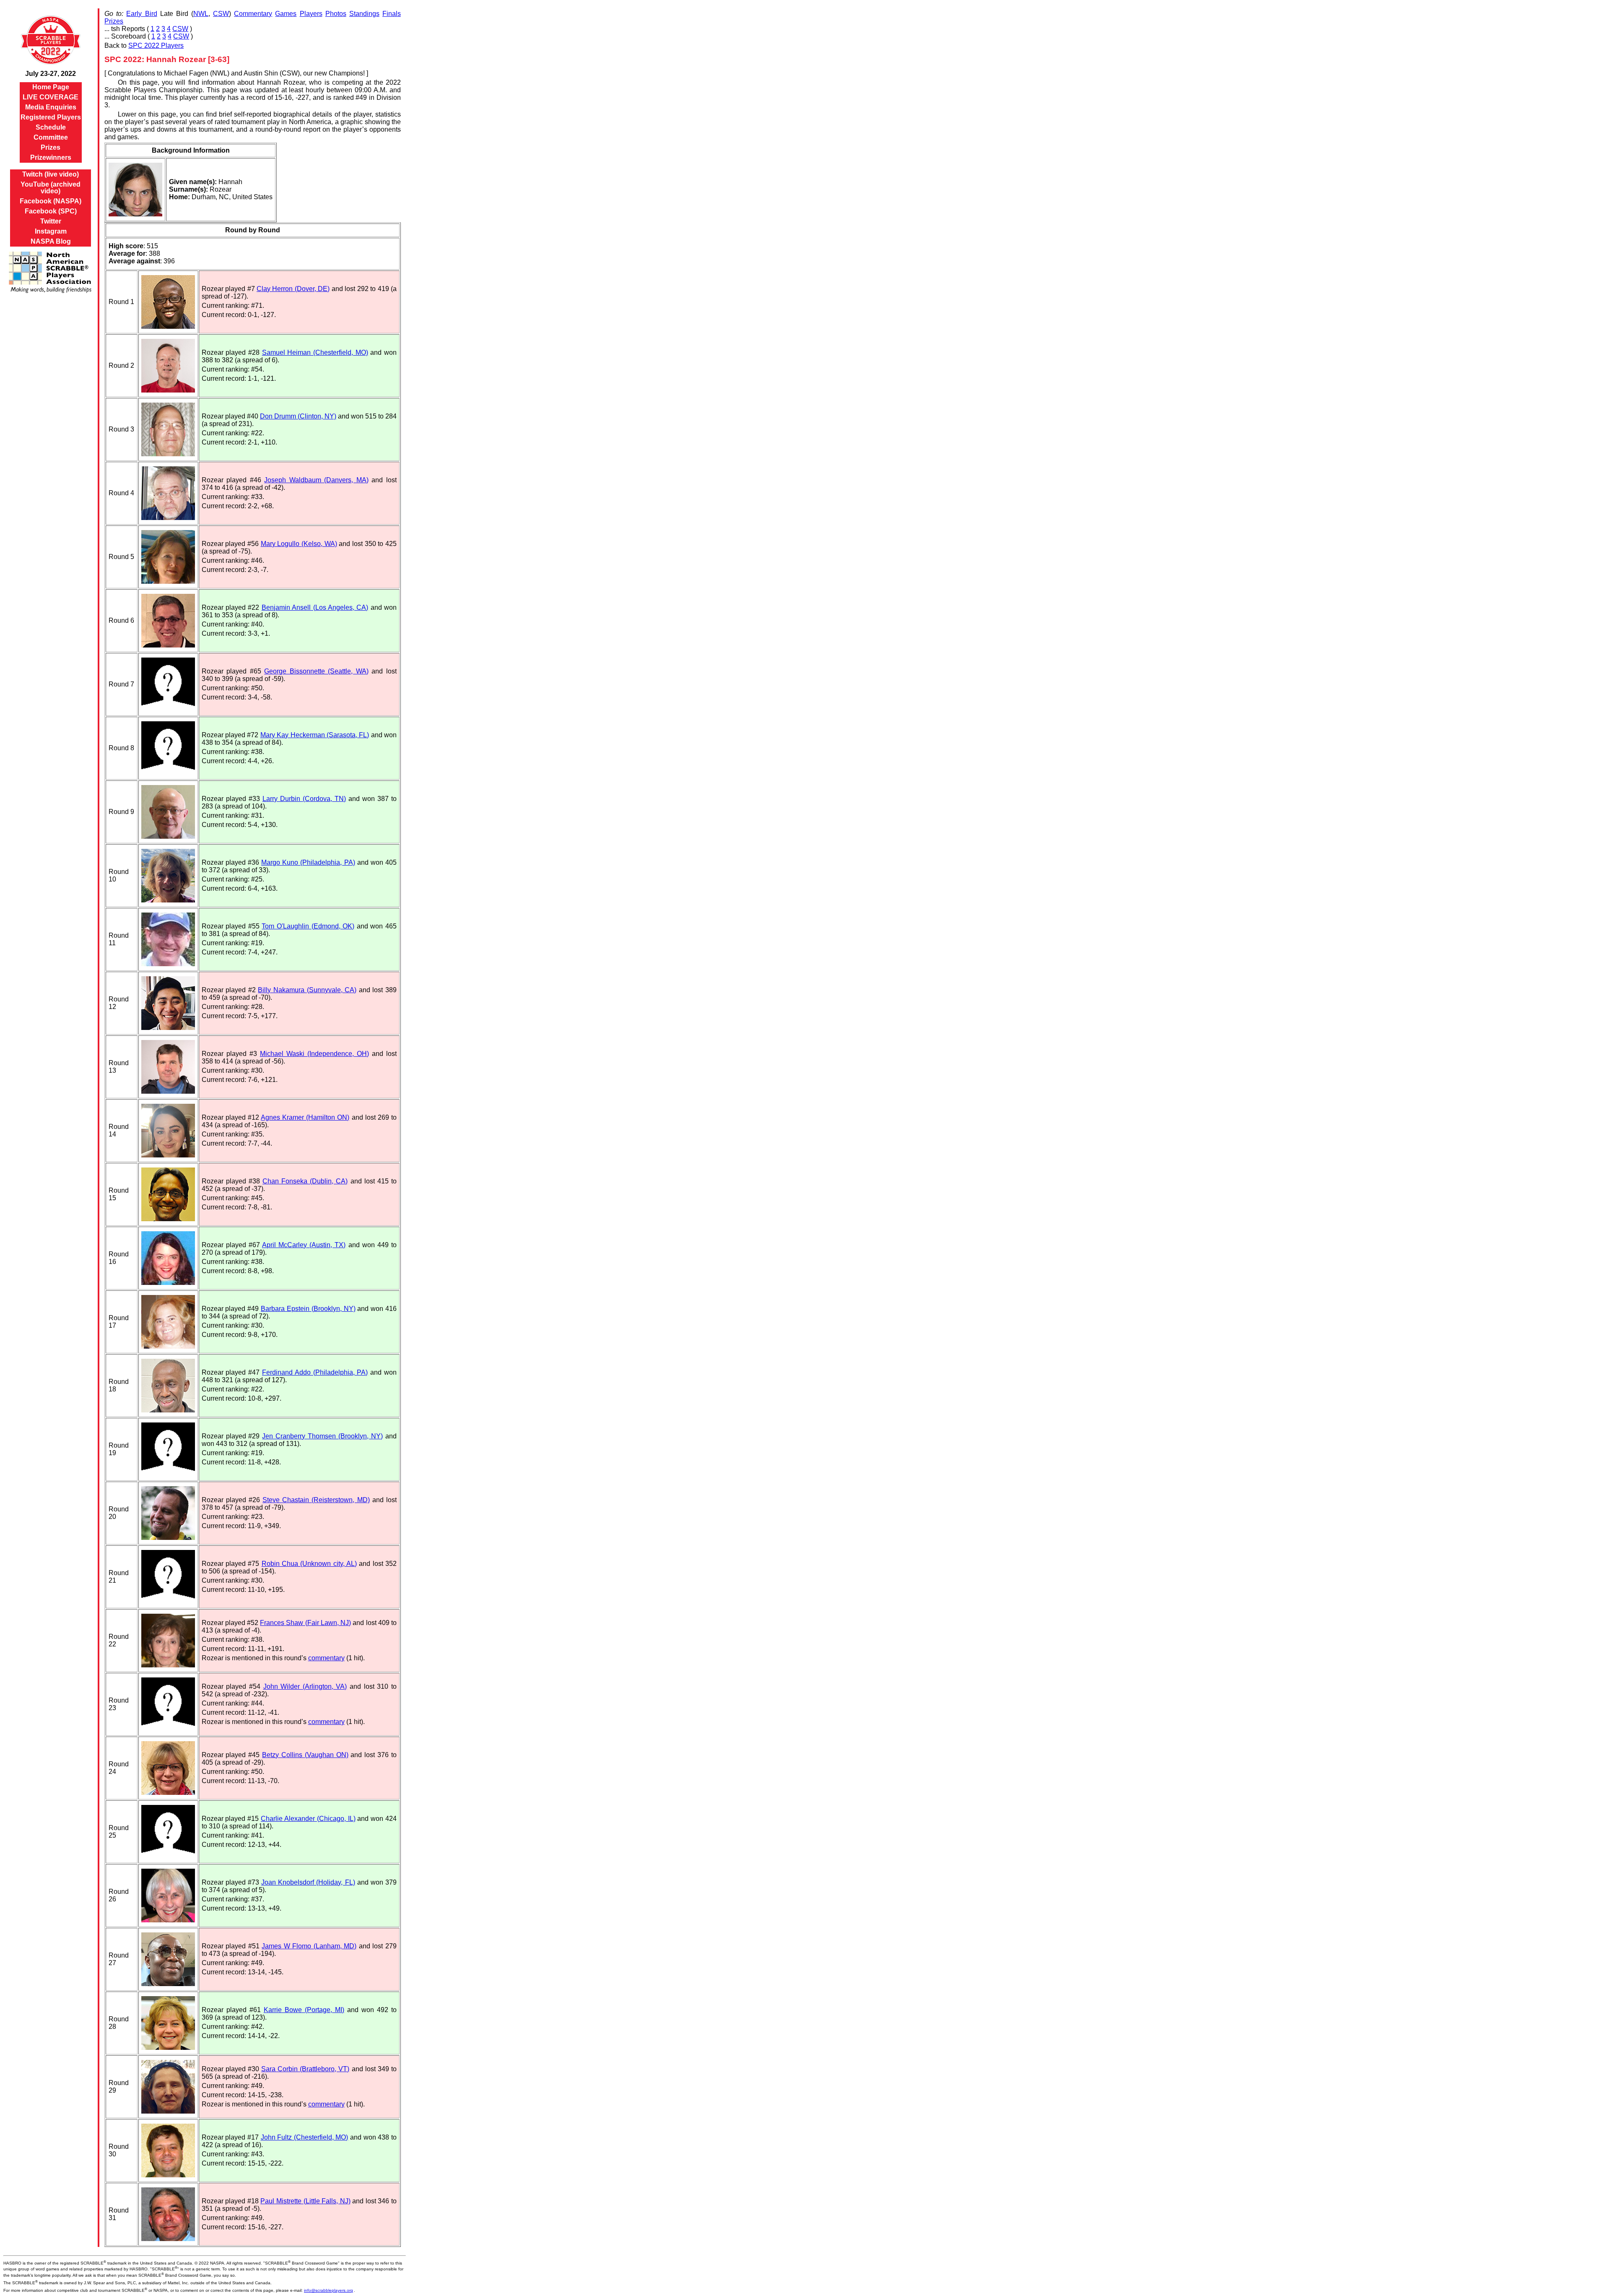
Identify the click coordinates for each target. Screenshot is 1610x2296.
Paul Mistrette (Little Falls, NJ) (305, 2201)
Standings (364, 14)
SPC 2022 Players (156, 46)
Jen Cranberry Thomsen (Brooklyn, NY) (322, 1436)
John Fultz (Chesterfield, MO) (305, 2137)
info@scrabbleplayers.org (328, 2290)
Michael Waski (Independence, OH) (314, 1054)
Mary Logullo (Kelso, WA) (299, 544)
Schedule (51, 127)
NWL (201, 14)
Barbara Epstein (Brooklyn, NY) (308, 1309)
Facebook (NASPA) (51, 201)
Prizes (51, 147)
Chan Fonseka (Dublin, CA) (305, 1181)
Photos (336, 14)
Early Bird (142, 14)
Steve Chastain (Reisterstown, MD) (316, 1500)
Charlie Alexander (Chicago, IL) (308, 1819)
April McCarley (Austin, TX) (304, 1245)
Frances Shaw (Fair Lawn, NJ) (305, 1623)
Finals (392, 14)
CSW (221, 14)
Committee (51, 137)
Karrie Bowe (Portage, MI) (304, 2010)
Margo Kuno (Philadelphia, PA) (308, 862)
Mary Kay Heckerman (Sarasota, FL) (315, 735)
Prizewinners (51, 157)
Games (286, 14)
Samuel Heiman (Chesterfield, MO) (315, 352)
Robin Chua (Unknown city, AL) (309, 1564)
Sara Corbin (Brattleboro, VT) (305, 2069)
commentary (326, 1658)
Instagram (51, 231)
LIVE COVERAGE (51, 97)
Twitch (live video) (51, 174)
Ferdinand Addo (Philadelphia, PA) (315, 1372)
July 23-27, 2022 (51, 74)
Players (311, 14)
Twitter (51, 221)
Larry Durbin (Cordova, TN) (304, 799)
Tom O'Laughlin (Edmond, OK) (308, 926)
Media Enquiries (51, 107)
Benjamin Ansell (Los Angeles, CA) (315, 607)
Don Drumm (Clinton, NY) (298, 416)
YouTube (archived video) (51, 188)
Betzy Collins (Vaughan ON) (305, 1755)
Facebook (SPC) (51, 211)
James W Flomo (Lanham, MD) (309, 1946)
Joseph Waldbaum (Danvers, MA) (316, 480)
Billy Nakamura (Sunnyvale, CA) (307, 990)
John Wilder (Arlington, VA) (305, 1686)
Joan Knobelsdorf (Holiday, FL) (308, 1882)
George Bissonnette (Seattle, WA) (316, 671)
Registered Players (51, 117)
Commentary (253, 14)
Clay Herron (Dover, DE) (293, 289)
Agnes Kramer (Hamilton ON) (305, 1117)
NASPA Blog (51, 241)
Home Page (51, 87)
